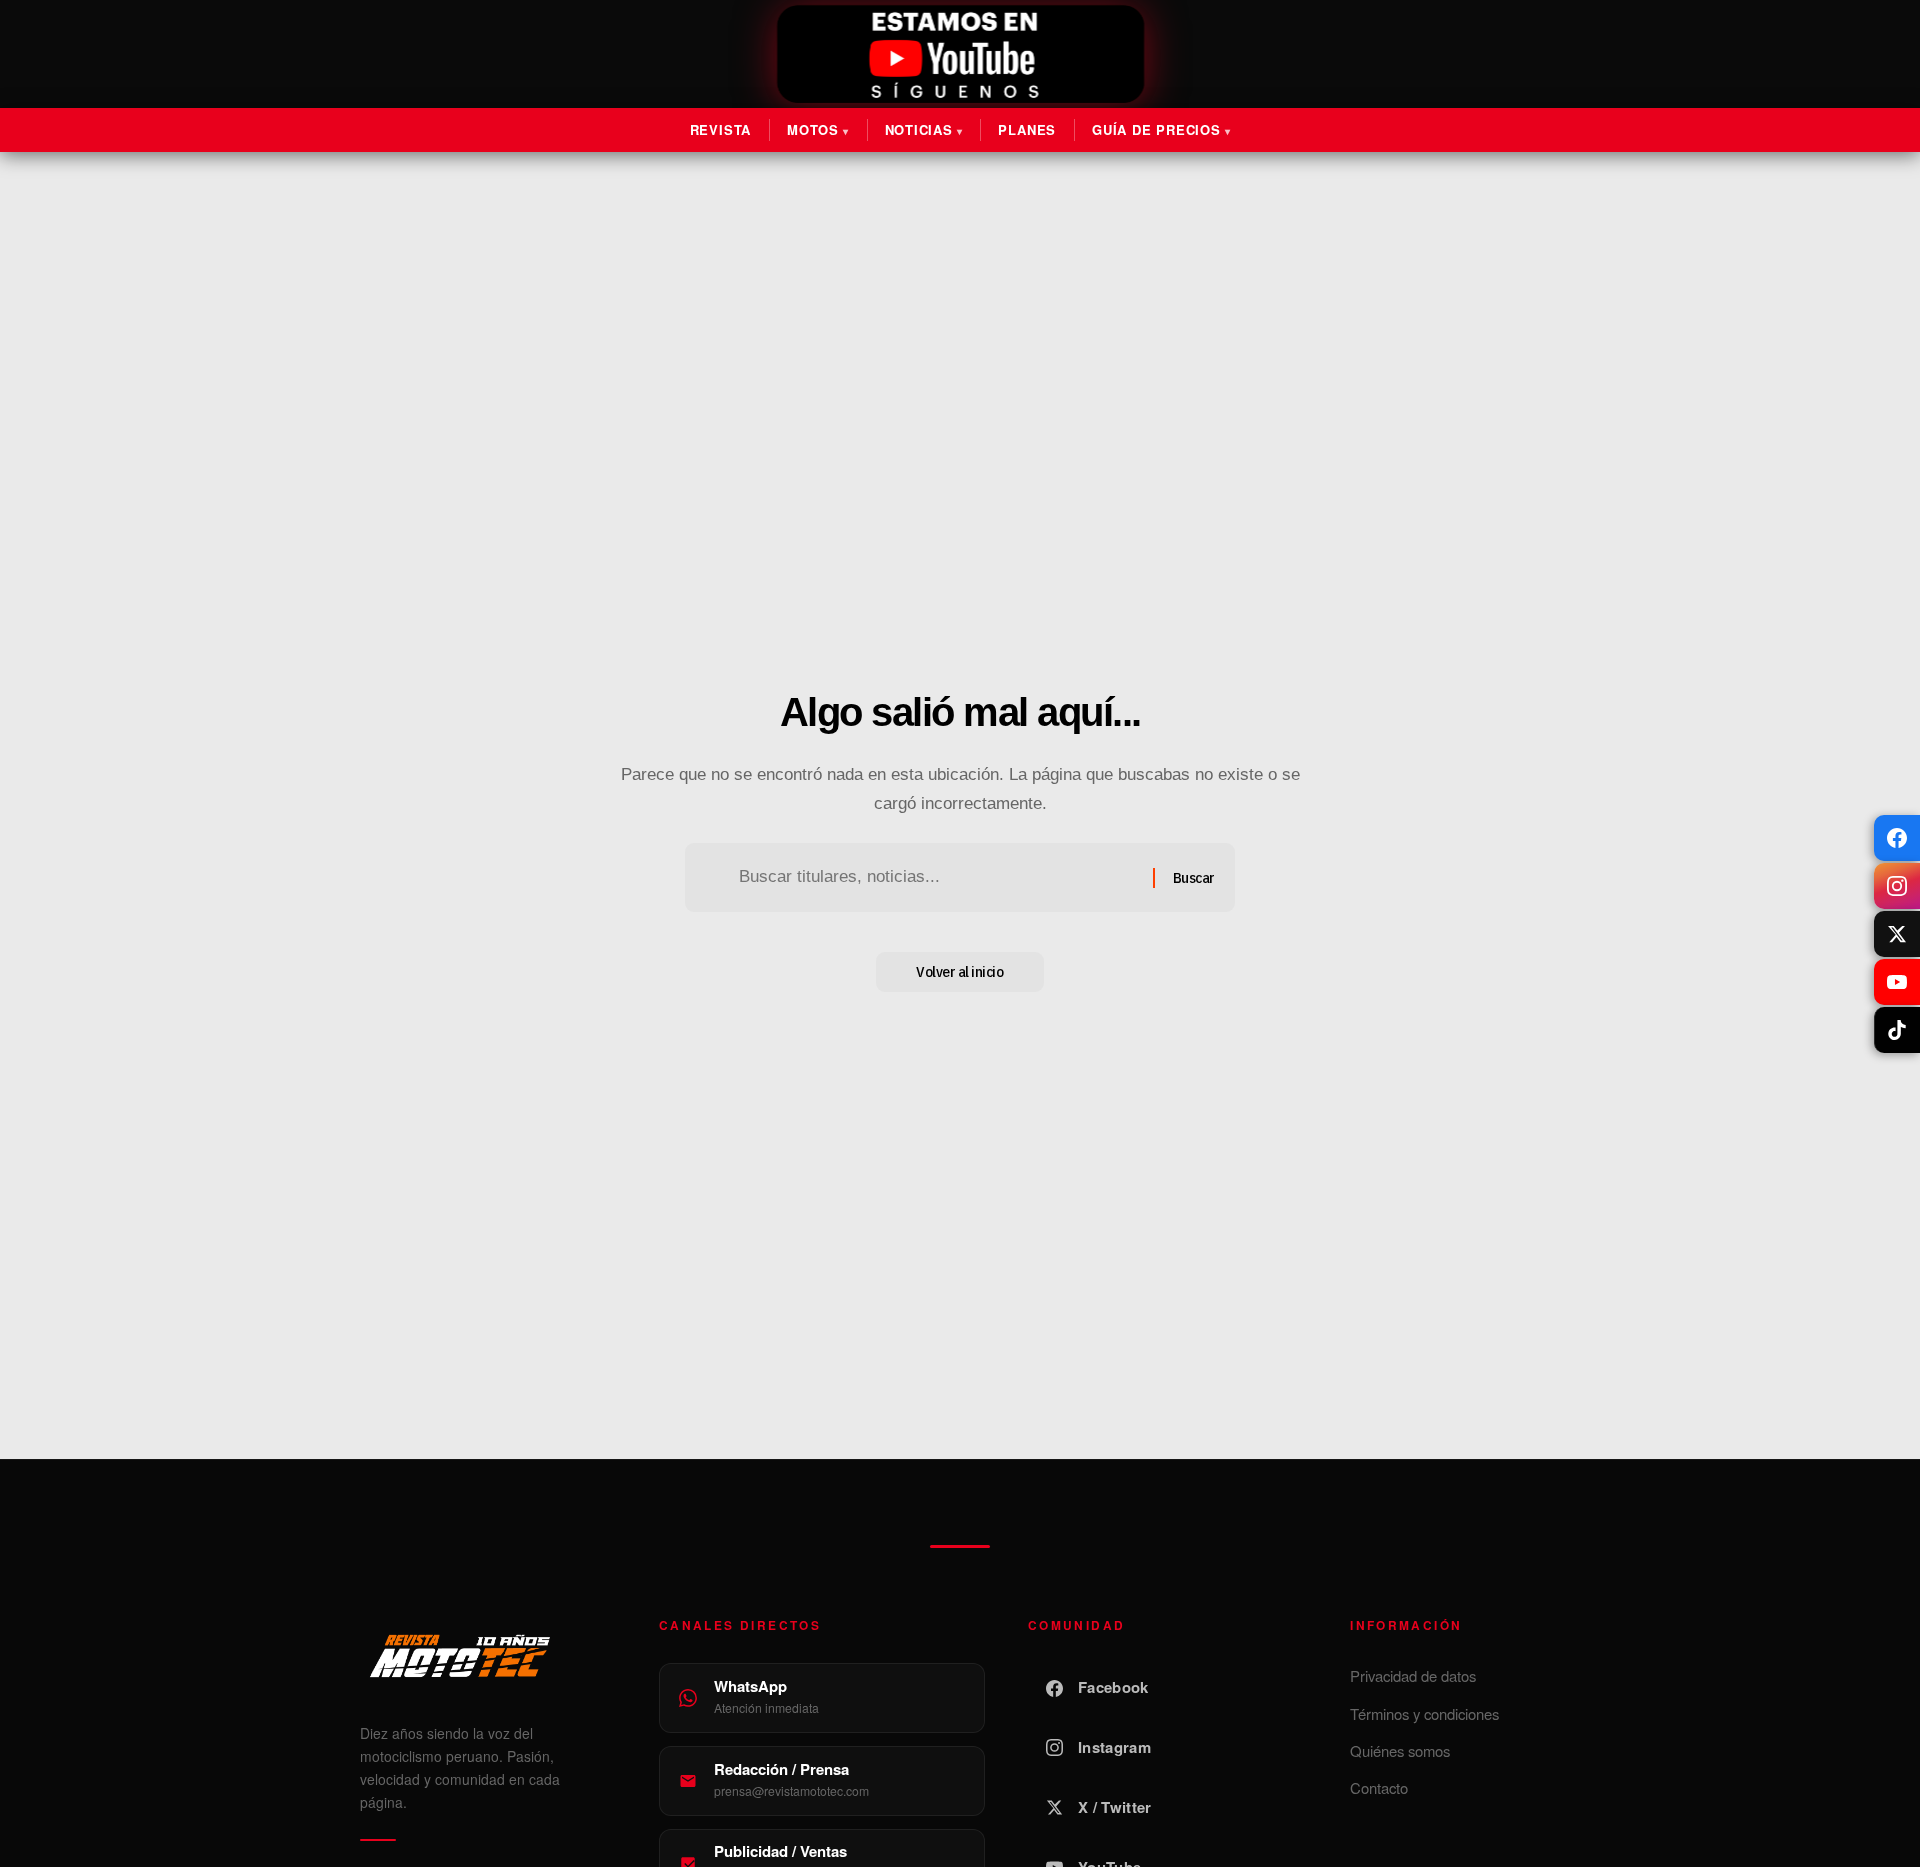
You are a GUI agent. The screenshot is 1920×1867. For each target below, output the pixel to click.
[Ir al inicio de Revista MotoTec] (960, 55)
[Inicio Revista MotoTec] (488, 1656)
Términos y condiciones (1424, 1713)
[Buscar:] (938, 877)
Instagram (1114, 1747)
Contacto (1379, 1787)
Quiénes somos (1400, 1750)
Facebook (1113, 1687)
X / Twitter (1114, 1807)
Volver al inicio (959, 971)
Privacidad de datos (1413, 1675)
